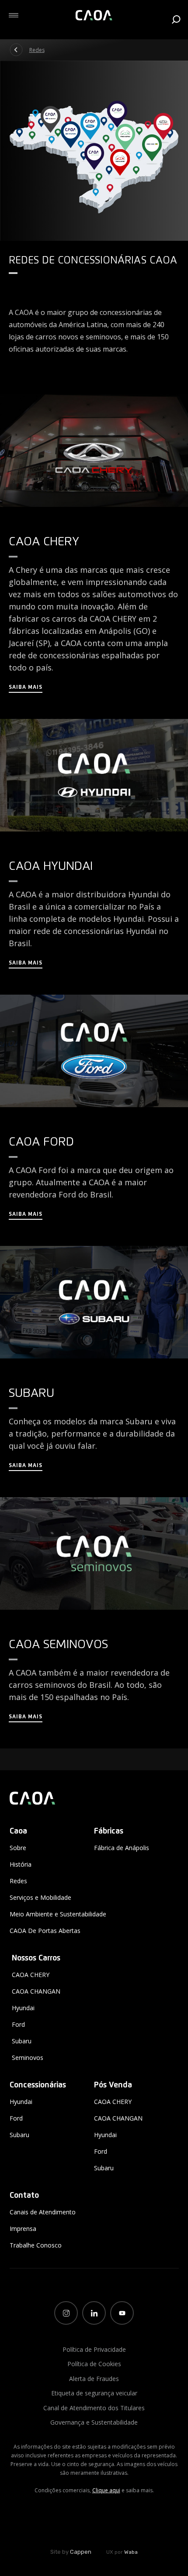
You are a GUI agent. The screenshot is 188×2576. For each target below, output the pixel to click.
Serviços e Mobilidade (40, 1897)
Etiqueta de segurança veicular (94, 2393)
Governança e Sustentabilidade (94, 2422)
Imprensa (23, 2229)
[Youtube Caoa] (122, 2313)
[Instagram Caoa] (66, 2313)
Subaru (22, 2041)
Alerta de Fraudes (94, 2379)
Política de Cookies (94, 2364)
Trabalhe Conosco (36, 2245)
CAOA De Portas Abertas (45, 1931)
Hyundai (23, 2008)
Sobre (18, 1848)
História (21, 1864)
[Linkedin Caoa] (94, 2313)
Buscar (176, 19)
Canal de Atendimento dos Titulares (94, 2408)
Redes (37, 50)
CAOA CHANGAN (36, 1991)
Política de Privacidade (94, 2349)
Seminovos (28, 2058)
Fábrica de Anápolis (122, 1848)
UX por (122, 2552)
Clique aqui (106, 2490)
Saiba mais (26, 688)
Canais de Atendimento (43, 2212)
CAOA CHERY (31, 1975)
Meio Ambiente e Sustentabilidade (58, 1914)
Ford (18, 2024)
